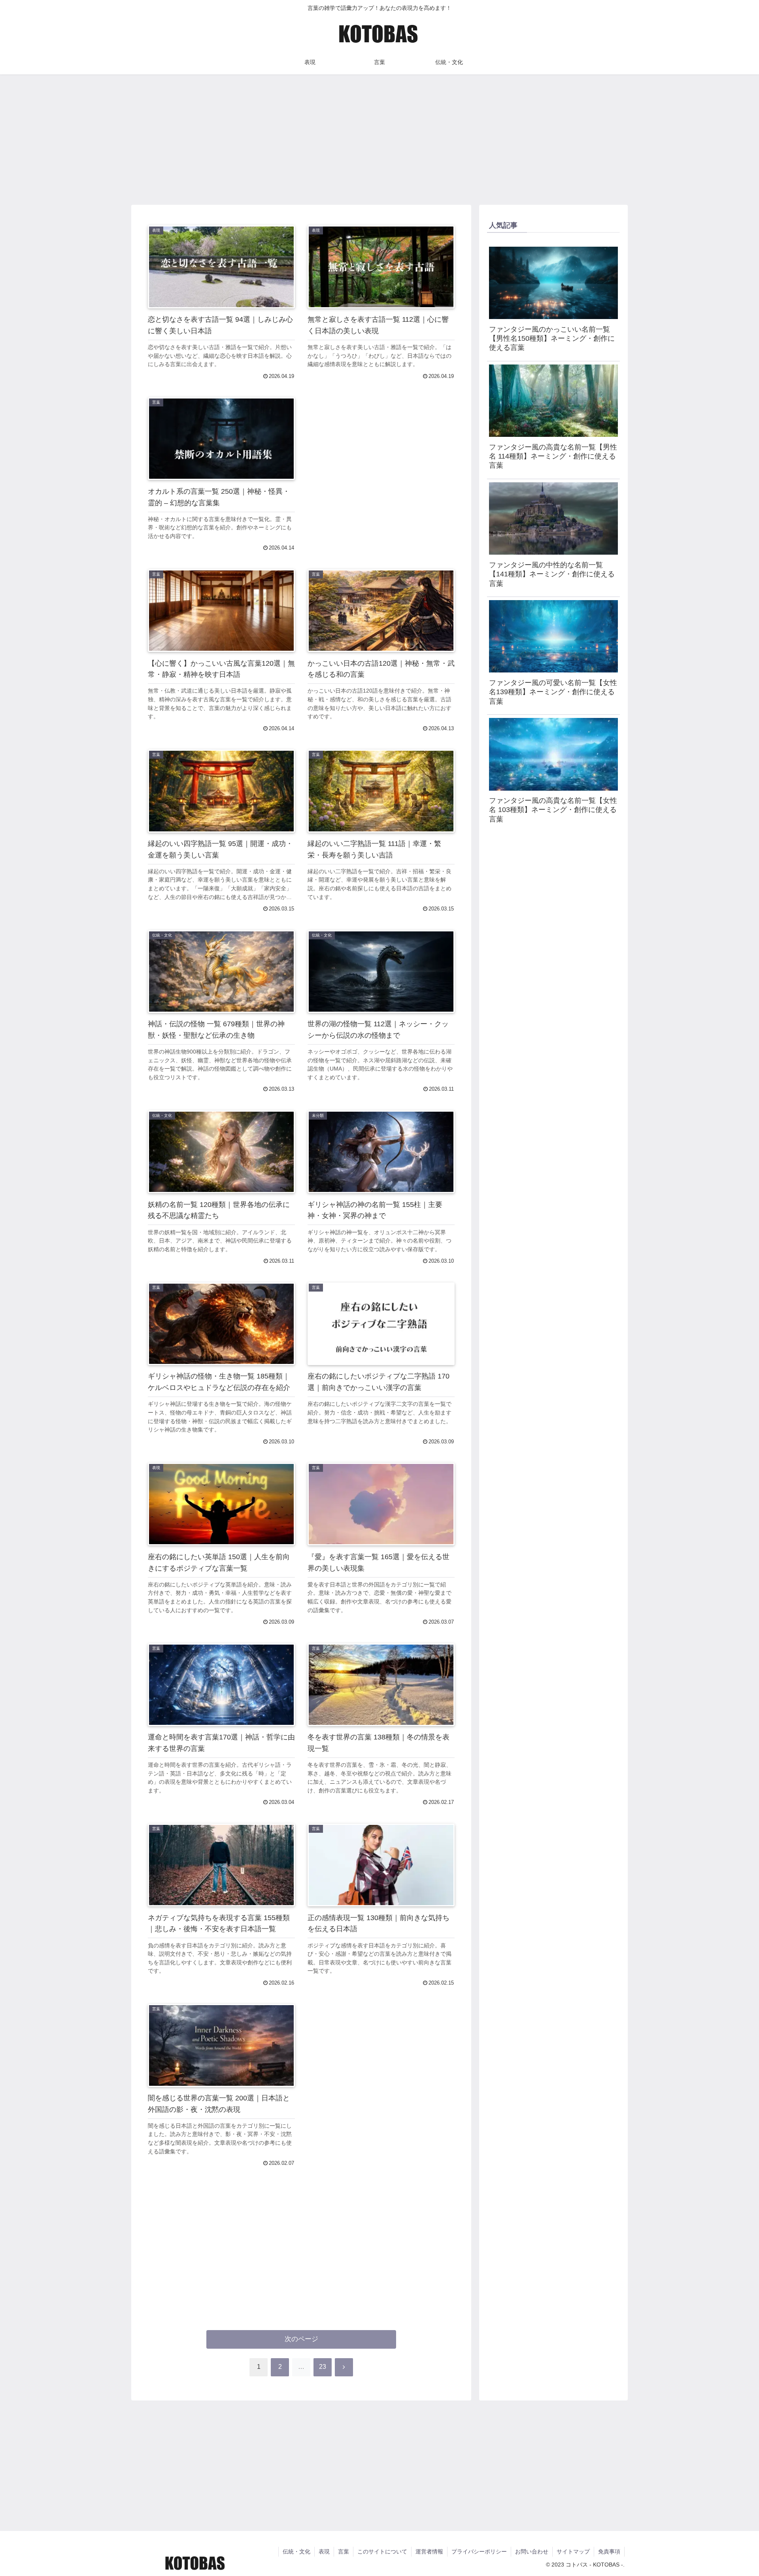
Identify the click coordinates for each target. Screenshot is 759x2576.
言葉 (344, 2551)
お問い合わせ (532, 2551)
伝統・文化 (296, 2551)
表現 (324, 2551)
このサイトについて (382, 2551)
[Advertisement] (379, 137)
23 (323, 2367)
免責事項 (609, 2551)
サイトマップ (573, 2551)
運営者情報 (429, 2551)
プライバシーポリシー (479, 2551)
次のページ (301, 2339)
